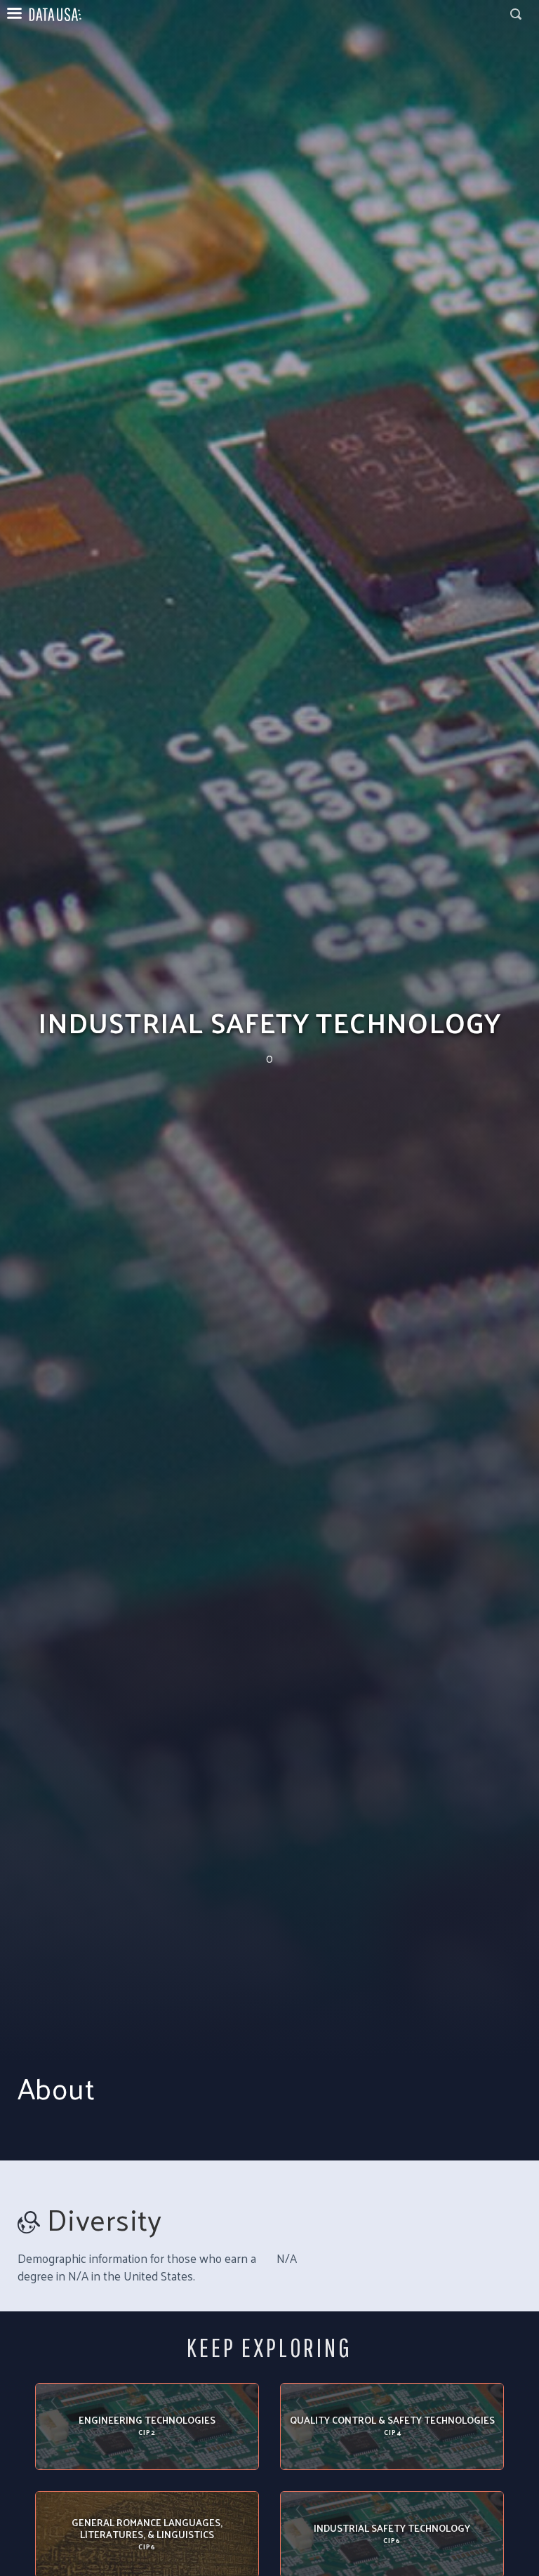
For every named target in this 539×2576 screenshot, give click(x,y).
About (56, 2088)
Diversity (105, 2219)
